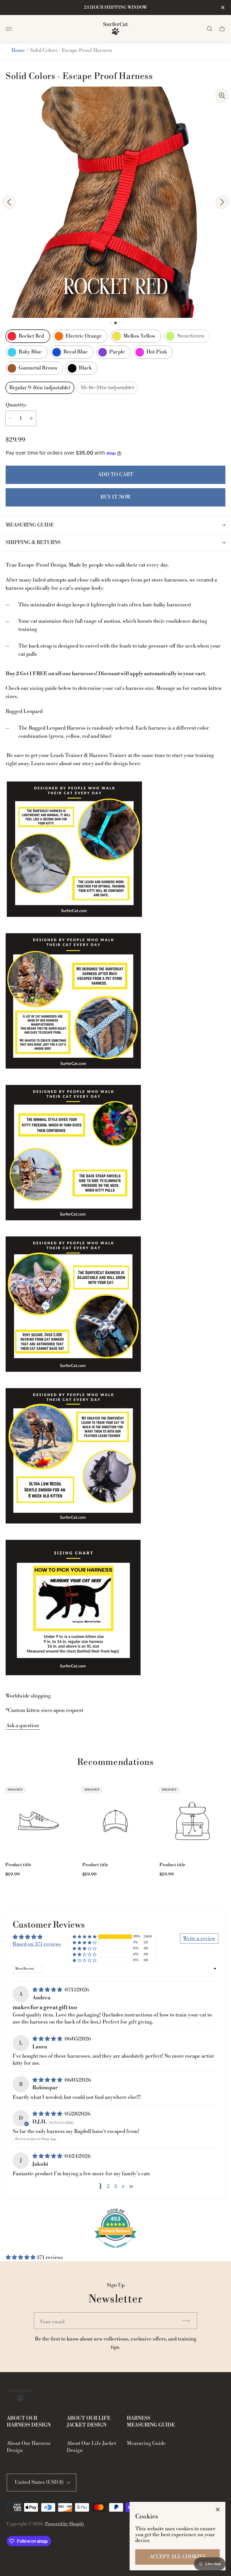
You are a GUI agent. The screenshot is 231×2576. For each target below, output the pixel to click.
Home (18, 50)
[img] (48, 1990)
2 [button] (108, 2186)
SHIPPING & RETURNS (33, 542)
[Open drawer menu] (9, 29)
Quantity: (16, 405)
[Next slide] (222, 202)
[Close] (218, 2509)
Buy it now (116, 497)
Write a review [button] (199, 1938)
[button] (111, 323)
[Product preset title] (38, 1821)
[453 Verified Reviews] (115, 2251)
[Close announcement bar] (222, 7)
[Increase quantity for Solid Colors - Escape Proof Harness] (31, 418)
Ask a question (23, 1726)
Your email (52, 2322)
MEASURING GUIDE (30, 525)
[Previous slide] (9, 202)
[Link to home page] (21, 2396)
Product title (18, 1865)
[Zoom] (222, 96)
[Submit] (188, 2321)
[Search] (210, 29)
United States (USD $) (39, 2482)
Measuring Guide (146, 2443)
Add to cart (116, 475)
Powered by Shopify (65, 2524)
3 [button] (115, 2186)
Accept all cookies (177, 2557)
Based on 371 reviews (37, 1944)
